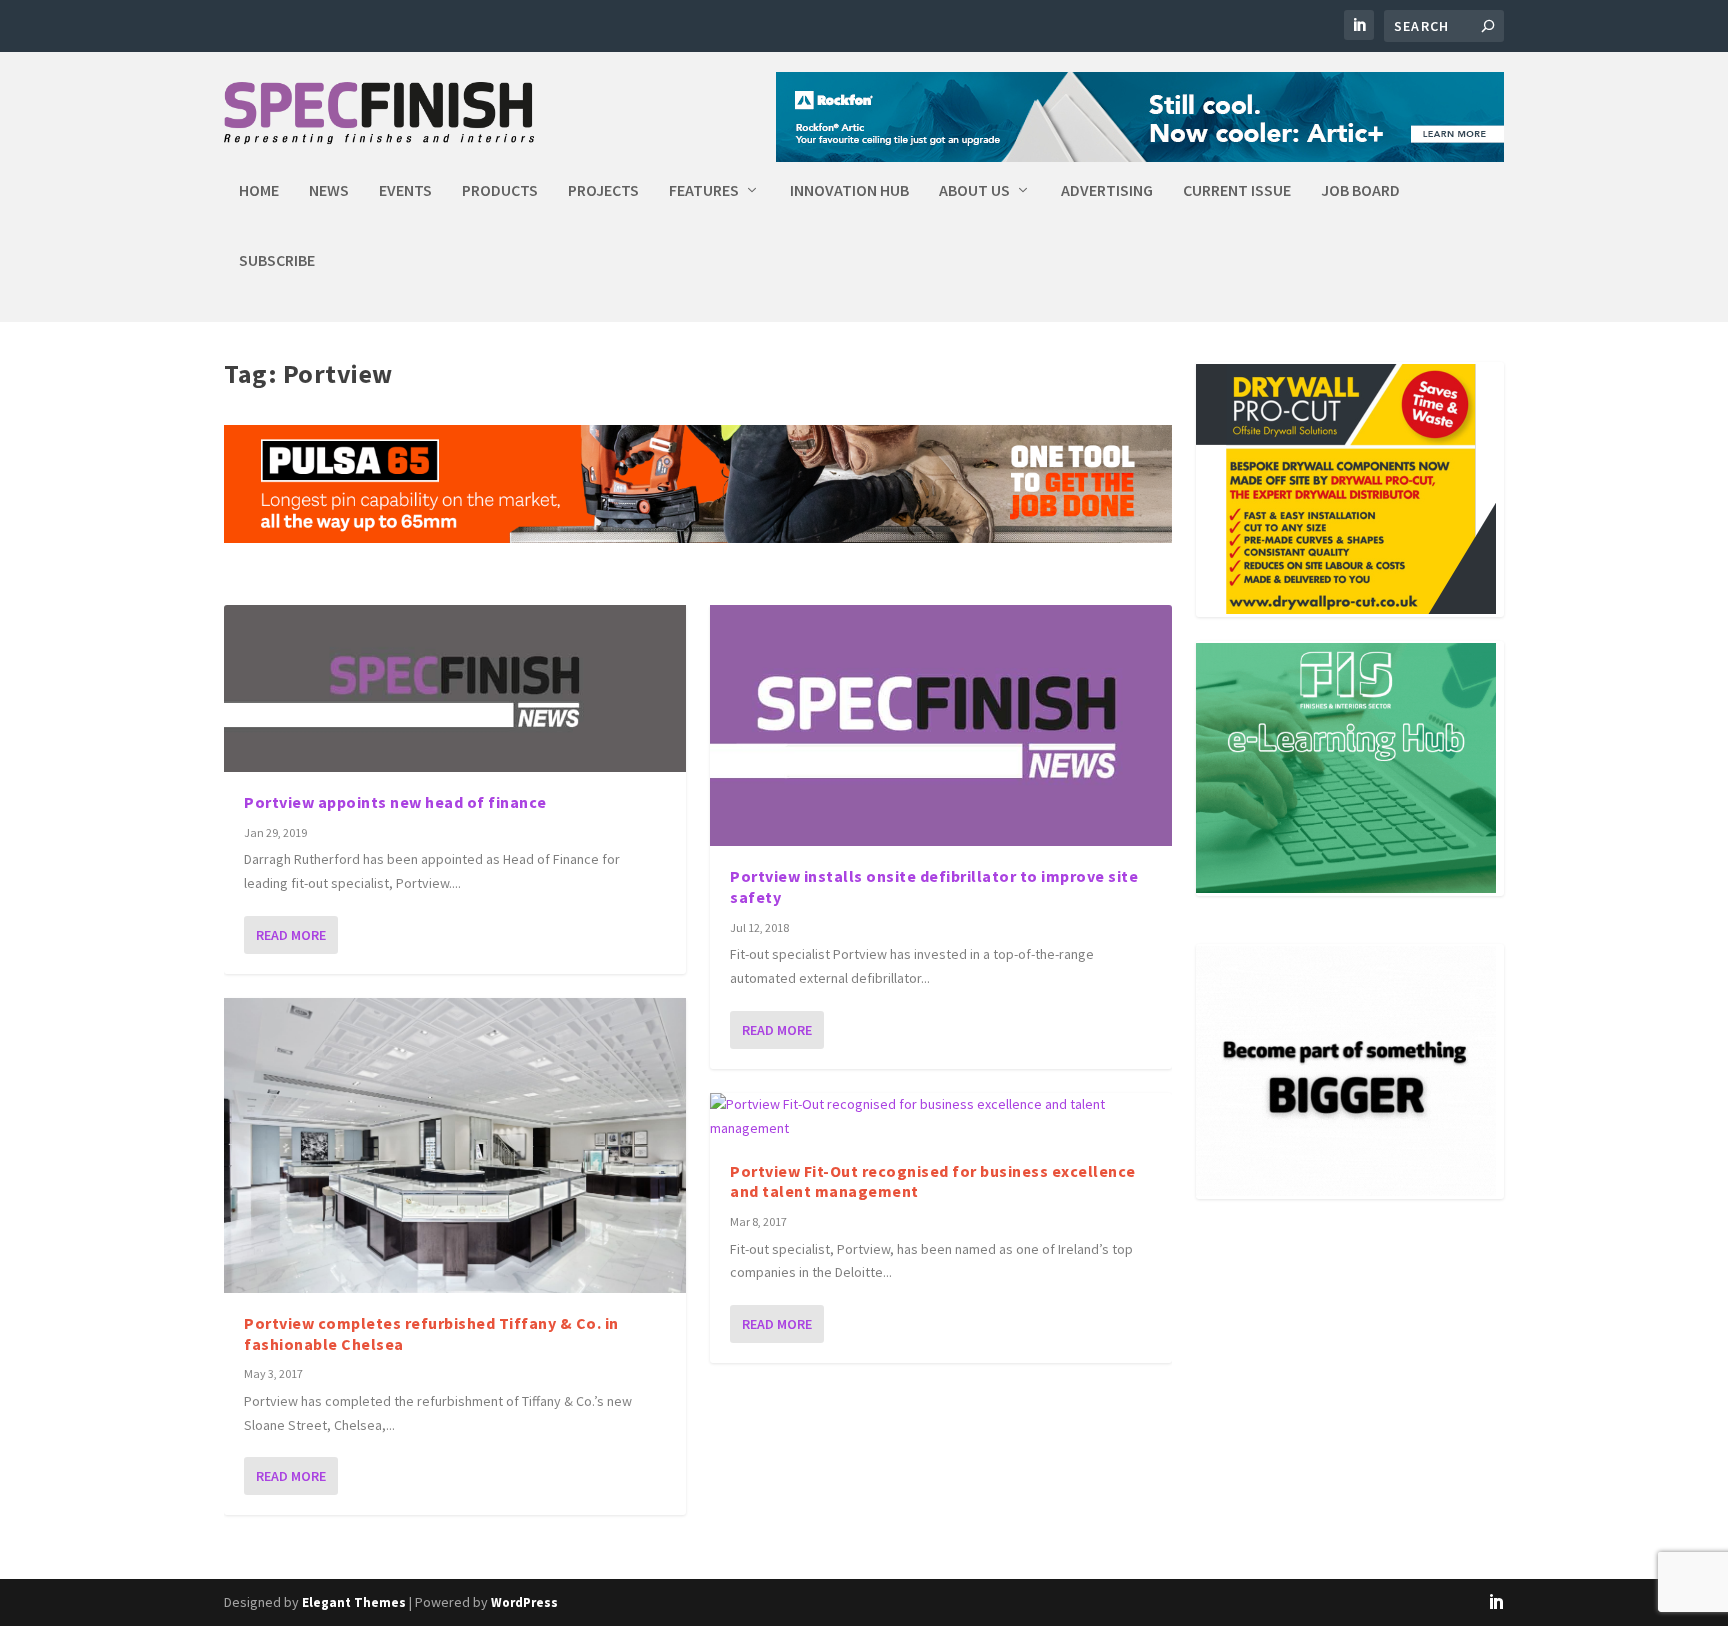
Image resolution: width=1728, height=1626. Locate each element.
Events (405, 191)
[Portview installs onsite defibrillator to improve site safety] (941, 725)
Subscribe (277, 261)
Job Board (1360, 191)
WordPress (524, 1602)
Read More (291, 935)
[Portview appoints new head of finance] (455, 688)
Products (500, 191)
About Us (974, 191)
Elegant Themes (354, 1602)
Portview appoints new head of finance (395, 802)
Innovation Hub (849, 191)
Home (259, 191)
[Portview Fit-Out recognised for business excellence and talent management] (941, 1117)
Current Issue (1237, 191)
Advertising (1107, 191)
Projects (603, 191)
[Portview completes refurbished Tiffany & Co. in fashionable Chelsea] (455, 1145)
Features (704, 191)
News (329, 191)
